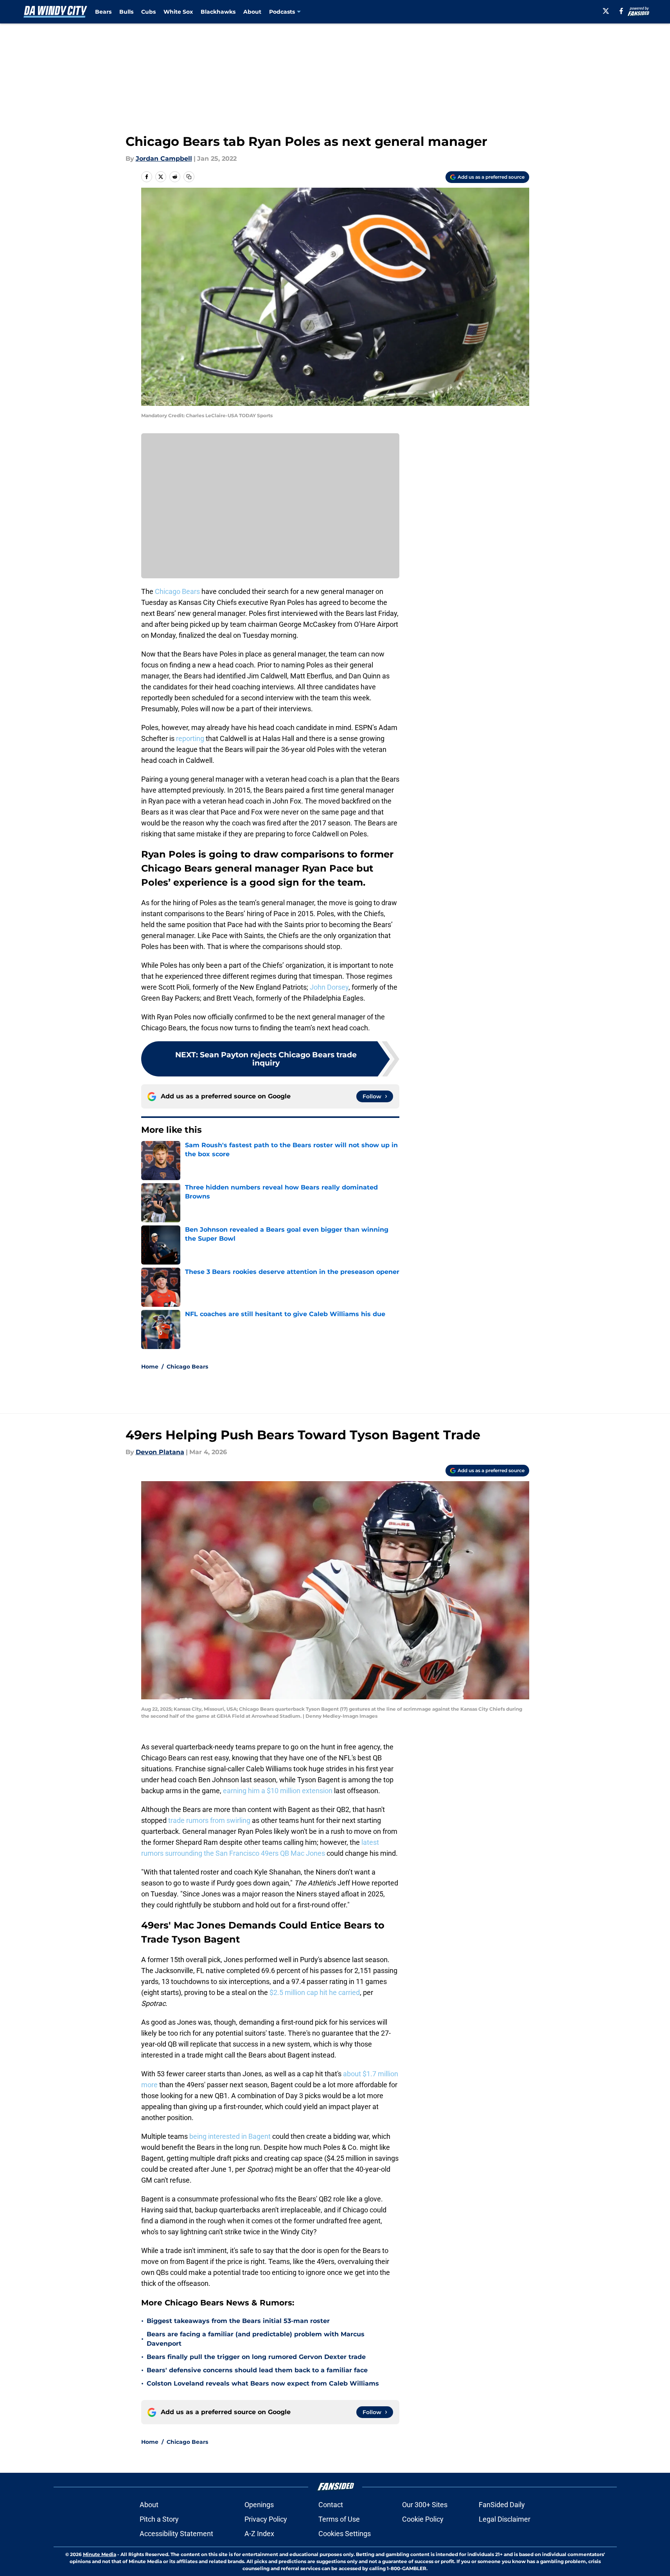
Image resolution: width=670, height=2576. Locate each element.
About (252, 12)
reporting (190, 738)
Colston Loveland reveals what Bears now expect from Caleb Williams (263, 2383)
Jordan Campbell (164, 159)
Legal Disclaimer (505, 2519)
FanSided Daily (502, 2505)
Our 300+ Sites (425, 2505)
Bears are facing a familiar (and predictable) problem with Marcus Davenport (256, 2339)
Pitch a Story (159, 2519)
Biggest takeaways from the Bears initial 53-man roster (238, 2321)
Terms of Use (339, 2519)
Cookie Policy (423, 2519)
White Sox (178, 12)
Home (150, 1367)
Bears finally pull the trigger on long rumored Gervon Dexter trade (256, 2357)
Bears (103, 12)
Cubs (148, 12)
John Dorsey (329, 987)
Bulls (126, 12)
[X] (606, 11)
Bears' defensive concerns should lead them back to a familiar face (257, 2370)
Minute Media (100, 2554)
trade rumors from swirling (209, 1820)
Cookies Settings (345, 2534)
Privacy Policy (266, 2519)
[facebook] (621, 11)
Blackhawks (218, 12)
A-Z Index (259, 2534)
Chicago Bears (177, 591)
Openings (259, 2505)
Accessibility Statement (176, 2534)
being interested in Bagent (230, 2136)
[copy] (189, 177)
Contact (331, 2505)
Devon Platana (160, 1452)
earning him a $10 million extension (278, 1791)
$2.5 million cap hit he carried (315, 1992)
